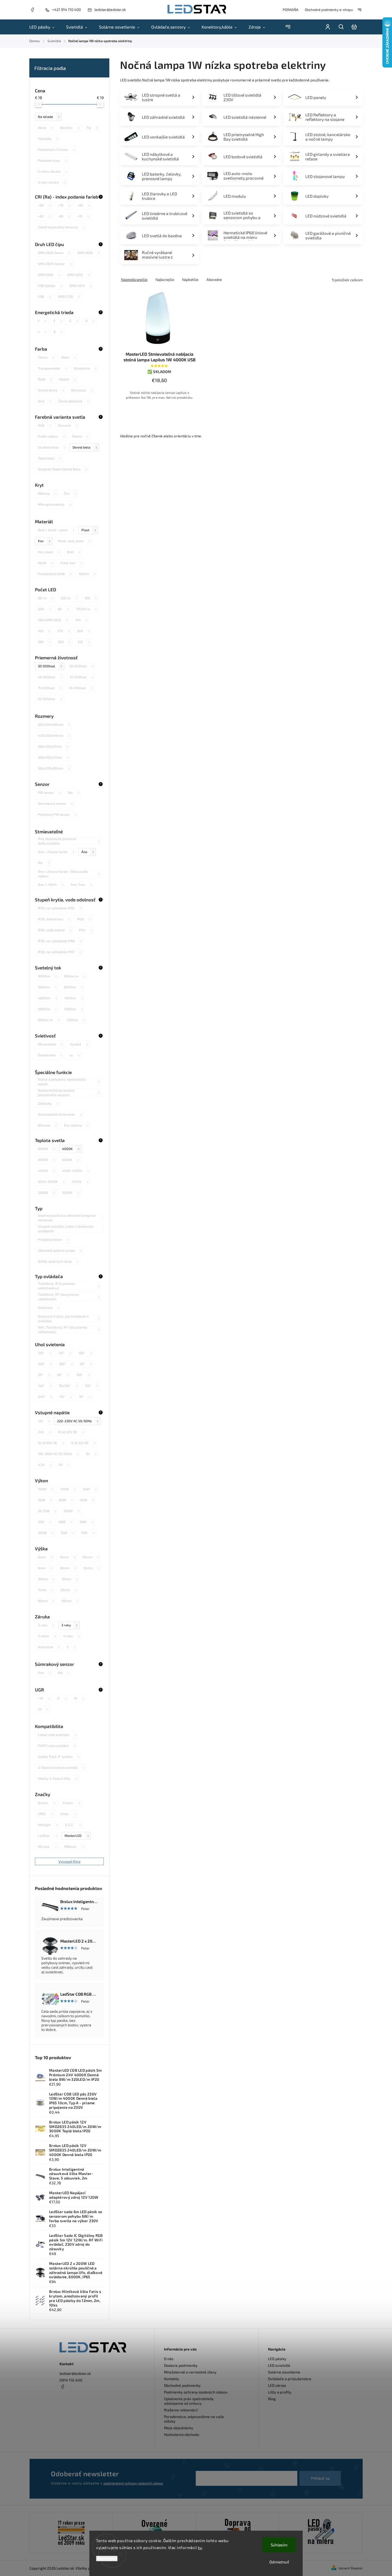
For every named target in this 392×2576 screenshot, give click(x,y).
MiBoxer (74, 1846)
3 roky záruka (52, 182)
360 (44, 642)
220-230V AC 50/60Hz (78, 1421)
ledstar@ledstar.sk (75, 2373)
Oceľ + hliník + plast (56, 530)
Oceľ (74, 552)
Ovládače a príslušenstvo (290, 2379)
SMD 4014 (80, 286)
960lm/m (75, 976)
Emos (68, 1814)
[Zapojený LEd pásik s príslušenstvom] (321, 2533)
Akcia (45, 128)
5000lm (47, 1009)
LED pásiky (277, 2359)
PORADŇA (291, 10)
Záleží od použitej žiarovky (61, 227)
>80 (44, 205)
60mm (70, 1601)
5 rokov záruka (53, 171)
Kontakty (172, 2379)
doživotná (49, 1647)
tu (200, 2547)
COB (44, 296)
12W (44, 1522)
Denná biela (85, 447)
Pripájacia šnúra (53, 1239)
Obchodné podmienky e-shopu (329, 10)
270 (63, 631)
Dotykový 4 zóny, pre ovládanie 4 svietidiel (69, 1319)
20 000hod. (50, 699)
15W (88, 1533)
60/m (46, 598)
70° (85, 1397)
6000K (46, 1149)
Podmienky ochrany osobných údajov (196, 2392)
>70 (64, 205)
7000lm (73, 1009)
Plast (89, 530)
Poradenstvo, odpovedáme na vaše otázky (194, 2419)
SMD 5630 (49, 275)
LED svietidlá (279, 2365)
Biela (69, 357)
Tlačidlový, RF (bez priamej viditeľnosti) (69, 1297)
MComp (47, 1846)
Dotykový (49, 1307)
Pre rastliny (76, 1125)
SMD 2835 (88, 253)
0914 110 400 (71, 2380)
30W (45, 1500)
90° (63, 1375)
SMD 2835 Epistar (55, 264)
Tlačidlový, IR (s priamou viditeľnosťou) (69, 1286)
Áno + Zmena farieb (56, 852)
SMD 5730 (69, 296)
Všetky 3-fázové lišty (58, 1778)
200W (71, 1511)
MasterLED (77, 1836)
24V (44, 1432)
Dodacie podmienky (181, 2365)
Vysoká (79, 1044)
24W (90, 1489)
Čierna (46, 357)
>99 (64, 216)
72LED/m (86, 609)
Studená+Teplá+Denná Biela (63, 469)
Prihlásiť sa (320, 2478)
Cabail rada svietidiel (57, 1735)
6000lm (73, 987)
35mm (70, 1579)
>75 (83, 216)
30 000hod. (50, 666)
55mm (91, 1568)
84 (63, 609)
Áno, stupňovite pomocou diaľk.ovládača (69, 841)
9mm (45, 1568)
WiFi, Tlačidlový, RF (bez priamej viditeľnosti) (69, 1330)
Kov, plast (49, 552)
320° (45, 1364)
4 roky (71, 1636)
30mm (46, 1579)
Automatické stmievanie (60, 1114)
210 (84, 642)
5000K (71, 1192)
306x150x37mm (53, 757)
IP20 (84, 919)
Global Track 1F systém (59, 1757)
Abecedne (214, 280)
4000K (71, 1149)
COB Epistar (50, 286)
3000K (46, 1160)
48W (65, 1522)
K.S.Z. (73, 1825)
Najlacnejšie (165, 280)
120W (68, 1489)
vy (75, 1055)
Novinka (70, 128)
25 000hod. (82, 677)
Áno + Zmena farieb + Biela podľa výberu (69, 874)
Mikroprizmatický (55, 504)
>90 (84, 205)
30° (44, 1375)
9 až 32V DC (83, 1443)
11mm (45, 1590)
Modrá (67, 379)
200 (44, 609)
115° (65, 1397)
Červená (68, 425)
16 (79, 1698)
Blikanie (47, 1125)
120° (45, 1353)
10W (67, 1533)
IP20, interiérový (54, 919)
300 (83, 631)
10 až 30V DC (71, 1432)
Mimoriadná (50, 1044)
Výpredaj (48, 138)
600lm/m (49, 1020)
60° (86, 1364)
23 (43, 1709)
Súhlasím (279, 2545)
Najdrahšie (190, 280)
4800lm (47, 998)
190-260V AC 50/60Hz (58, 1454)
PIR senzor (49, 792)
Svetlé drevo (51, 390)
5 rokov (47, 1636)
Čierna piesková (73, 401)
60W (66, 1500)
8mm (45, 1557)
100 (44, 631)
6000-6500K (51, 1182)
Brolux (47, 1803)
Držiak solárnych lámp (58, 1261)
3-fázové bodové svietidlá (61, 1767)
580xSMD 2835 (53, 620)
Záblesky (48, 1103)
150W (45, 1489)
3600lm (47, 987)
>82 (44, 216)
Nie (74, 792)
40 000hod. (50, 677)
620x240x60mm (54, 724)
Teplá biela (49, 458)
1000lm (73, 998)
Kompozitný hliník (55, 574)
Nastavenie (107, 2559)
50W (87, 1500)
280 (64, 642)
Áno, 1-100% (51, 885)
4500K (46, 1171)
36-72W (47, 1511)
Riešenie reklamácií (181, 2410)
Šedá (45, 379)
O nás (169, 2359)
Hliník (45, 563)
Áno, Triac (81, 885)
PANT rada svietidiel (57, 1746)
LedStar (48, 1836)
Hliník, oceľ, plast (74, 541)
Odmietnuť (279, 2562)
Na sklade (49, 117)
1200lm (76, 1020)
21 (62, 1698)
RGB (44, 425)
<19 (44, 1698)
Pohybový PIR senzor (57, 814)
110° (65, 1353)
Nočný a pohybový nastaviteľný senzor (69, 1082)
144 (81, 620)
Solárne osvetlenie (284, 2372)
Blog (272, 2399)
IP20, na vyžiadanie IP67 (59, 952)
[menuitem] (45, 27)
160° (83, 1375)
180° (85, 1353)
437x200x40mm (54, 735)
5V (64, 1465)
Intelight (48, 1825)
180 (91, 598)
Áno (87, 852)
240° (45, 1397)
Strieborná (85, 368)
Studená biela (52, 447)
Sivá (44, 401)
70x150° (68, 1386)
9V (91, 1454)
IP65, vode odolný (55, 930)
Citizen (71, 1803)
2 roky (46, 1625)
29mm (68, 1590)
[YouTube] (75, 2399)
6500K (71, 1160)
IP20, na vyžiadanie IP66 (60, 941)
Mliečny (47, 493)
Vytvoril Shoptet (351, 2568)
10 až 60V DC (51, 1443)
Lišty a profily (280, 2392)
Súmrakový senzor (55, 803)
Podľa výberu (51, 436)
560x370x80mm (54, 768)
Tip (92, 128)
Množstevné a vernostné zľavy (190, 2372)
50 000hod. (81, 666)
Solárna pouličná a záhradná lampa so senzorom (71, 1218)
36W (86, 1522)
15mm (68, 1557)
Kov (44, 541)
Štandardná (50, 1055)
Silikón (87, 574)
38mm (68, 1568)
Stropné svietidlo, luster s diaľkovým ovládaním (71, 1229)
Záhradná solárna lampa (60, 1250)
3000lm (47, 976)
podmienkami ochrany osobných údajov (133, 2483)
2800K (46, 1192)
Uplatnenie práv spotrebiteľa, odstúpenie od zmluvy (189, 2401)
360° (66, 1364)
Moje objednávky (179, 2428)
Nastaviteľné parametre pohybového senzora (69, 1093)
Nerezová (82, 390)
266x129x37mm (53, 746)
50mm (91, 1557)
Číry (70, 493)
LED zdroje (277, 2385)
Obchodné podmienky (182, 2385)
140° (45, 1386)
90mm (46, 1601)
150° (91, 1386)
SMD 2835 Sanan (54, 253)
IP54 (85, 930)
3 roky (69, 1625)
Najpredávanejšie (134, 280)
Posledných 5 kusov (56, 149)
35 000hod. (81, 688)
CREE (45, 1814)
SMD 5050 (78, 275)
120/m (69, 598)
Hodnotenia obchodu (182, 2434)
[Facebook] (32, 10)
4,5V (45, 1465)
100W (46, 1533)
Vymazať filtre (69, 1861)
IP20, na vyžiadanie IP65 (60, 908)
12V (44, 1421)
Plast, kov (71, 563)
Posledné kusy (52, 160)
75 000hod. (50, 688)
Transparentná (52, 368)
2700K (80, 1182)
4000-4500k (76, 1171)
